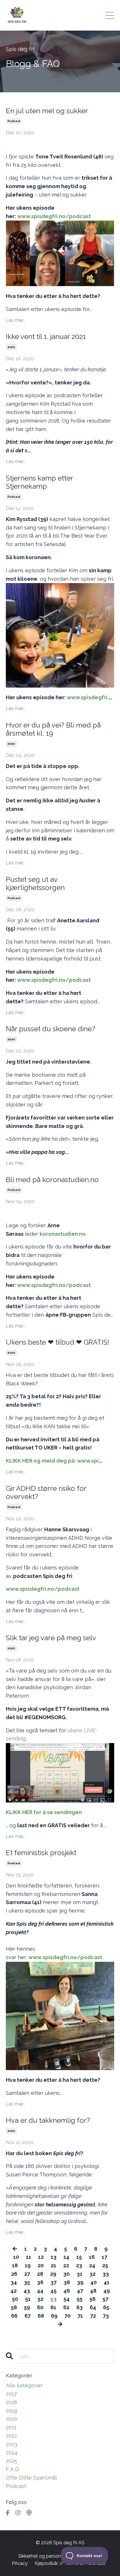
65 (106, 2307)
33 (106, 2274)
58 (14, 2307)
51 (28, 2299)
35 (27, 2282)
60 (40, 2307)
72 (93, 2316)
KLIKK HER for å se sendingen (44, 1812)
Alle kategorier (24, 2385)
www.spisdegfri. (88, 697)
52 (40, 2299)
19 (28, 2265)
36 (40, 2282)
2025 (12, 2461)
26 (14, 2274)
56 (92, 2299)
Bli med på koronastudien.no (52, 1180)
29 (53, 2274)
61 (53, 2307)
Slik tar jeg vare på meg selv (51, 1638)
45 (53, 2291)
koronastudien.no (63, 1234)
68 (41, 2316)
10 (16, 2257)
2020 (11, 347)
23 (79, 2265)
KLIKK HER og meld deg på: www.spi (52, 1461)
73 (106, 2316)
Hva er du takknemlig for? (48, 2121)
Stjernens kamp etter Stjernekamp (39, 482)
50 (15, 2299)
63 (80, 2307)
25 (105, 2265)
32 (92, 2274)
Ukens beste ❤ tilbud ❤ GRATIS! (58, 1342)
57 (105, 2299)
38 (67, 2282)
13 (54, 2257)
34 (14, 2282)
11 (29, 2257)
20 (41, 2265)
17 (104, 2257)
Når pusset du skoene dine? (51, 1029)
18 (15, 2265)
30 (66, 2274)
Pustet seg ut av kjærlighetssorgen (35, 884)
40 (93, 2282)
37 (53, 2282)
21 (53, 2265)
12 (41, 2257)
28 (40, 2274)
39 (80, 2282)
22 (66, 2265)
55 (80, 2299)
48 (93, 2291)
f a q (12, 2469)
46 (67, 2291)
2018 (12, 2402)
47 (80, 2291)
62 (66, 2307)
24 (92, 2265)
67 (28, 2316)
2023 (12, 2444)
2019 (12, 2411)
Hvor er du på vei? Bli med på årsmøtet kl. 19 (53, 729)
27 (27, 2274)
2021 (11, 2427)
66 (14, 2316)
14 (66, 2257)
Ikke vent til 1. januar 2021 (46, 337)
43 (27, 2291)
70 (67, 2316)
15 (79, 2257)
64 (93, 2307)
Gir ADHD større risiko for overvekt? (46, 1493)
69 (54, 2316)
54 (67, 2299)
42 (14, 2291)
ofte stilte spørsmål (31, 2478)
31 (80, 2274)
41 (107, 2282)
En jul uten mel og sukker (47, 111)
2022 (11, 2436)
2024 (12, 2453)
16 (92, 2257)
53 (53, 2299)
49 (107, 2291)
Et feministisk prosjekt (41, 1853)
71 (80, 2316)
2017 (11, 2394)
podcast (14, 121)
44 (40, 2291)
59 (27, 2307)
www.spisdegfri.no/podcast (54, 216)
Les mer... (16, 320)
